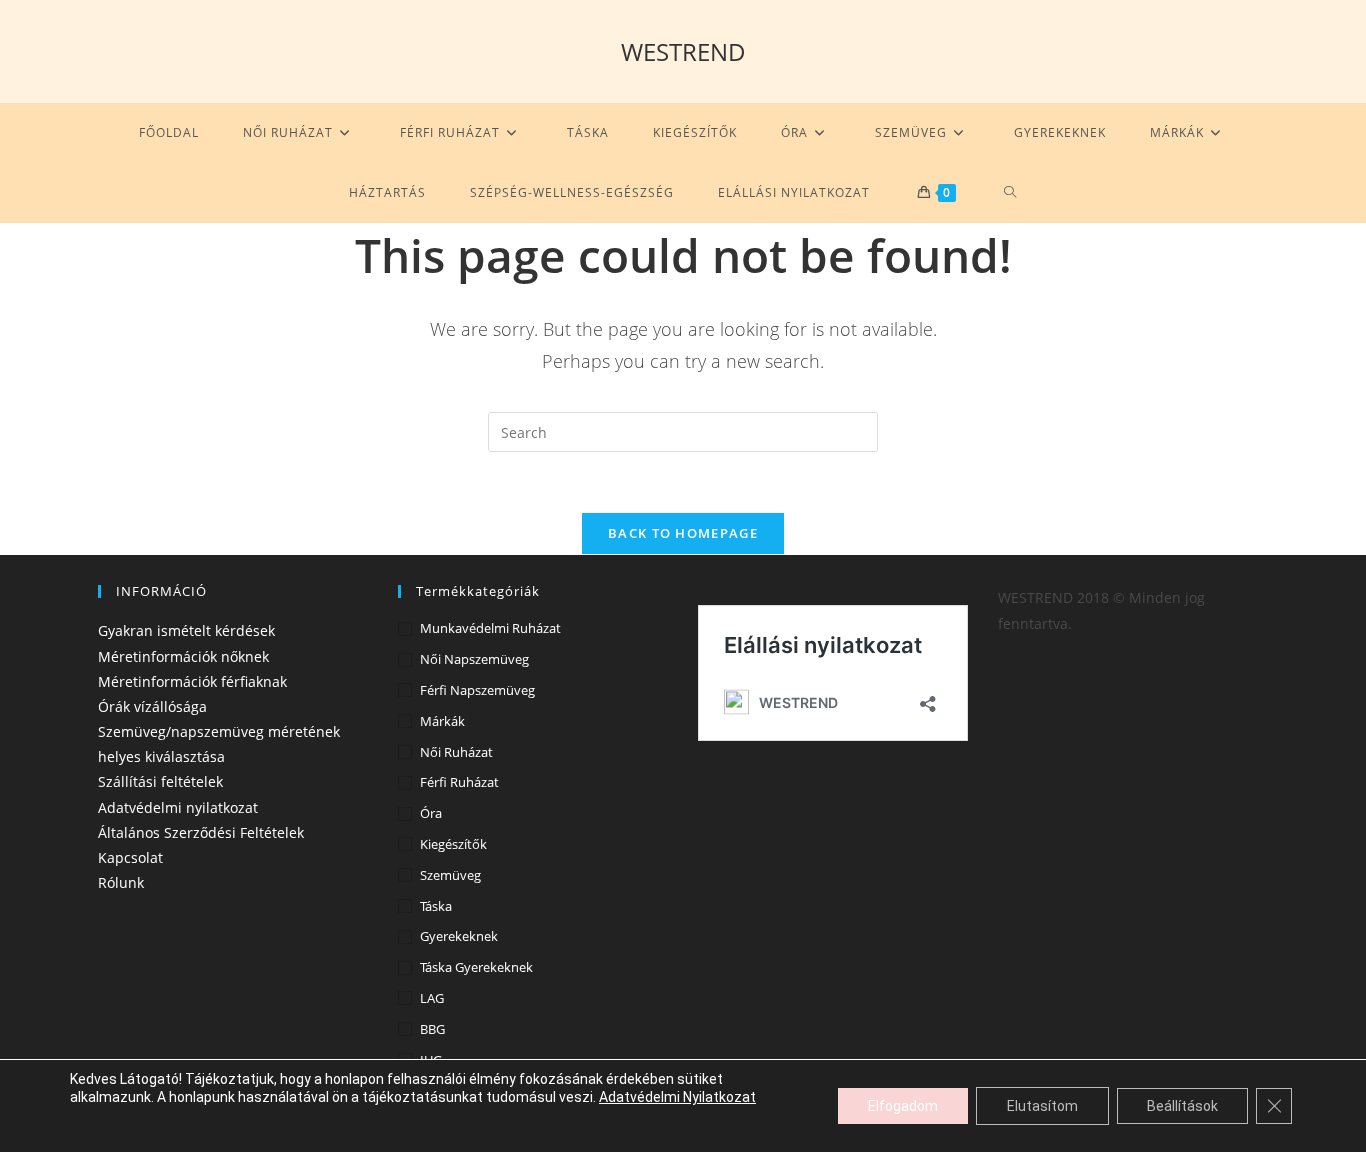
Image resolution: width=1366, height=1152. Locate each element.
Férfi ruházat (459, 782)
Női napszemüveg (474, 659)
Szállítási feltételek (160, 781)
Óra (431, 813)
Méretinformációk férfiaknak (192, 681)
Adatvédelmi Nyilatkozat (677, 1097)
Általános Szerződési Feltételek (201, 832)
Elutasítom (1042, 1106)
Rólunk (121, 882)
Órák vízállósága (152, 706)
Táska (436, 906)
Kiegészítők (453, 844)
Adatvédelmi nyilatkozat (178, 807)
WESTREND (683, 51)
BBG (432, 1029)
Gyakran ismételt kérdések (186, 630)
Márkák (442, 721)
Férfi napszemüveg (477, 690)
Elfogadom (903, 1106)
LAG (432, 998)
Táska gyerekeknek (476, 967)
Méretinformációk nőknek (183, 656)
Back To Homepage (683, 533)
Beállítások (1182, 1106)
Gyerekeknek (459, 936)
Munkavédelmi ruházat (490, 628)
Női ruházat (456, 752)
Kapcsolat (130, 857)
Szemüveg (450, 875)
